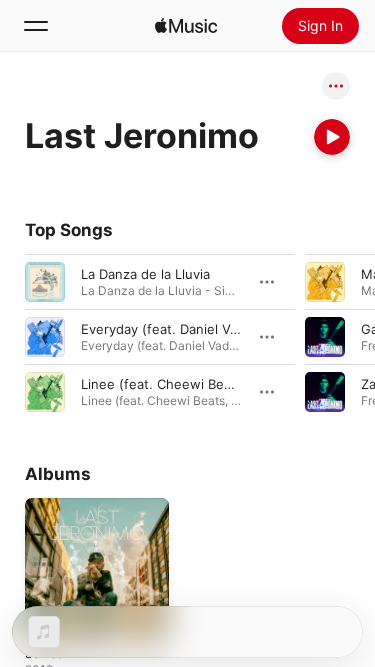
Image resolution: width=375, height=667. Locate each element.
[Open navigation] (36, 26)
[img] (186, 26)
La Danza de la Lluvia (145, 274)
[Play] (332, 137)
